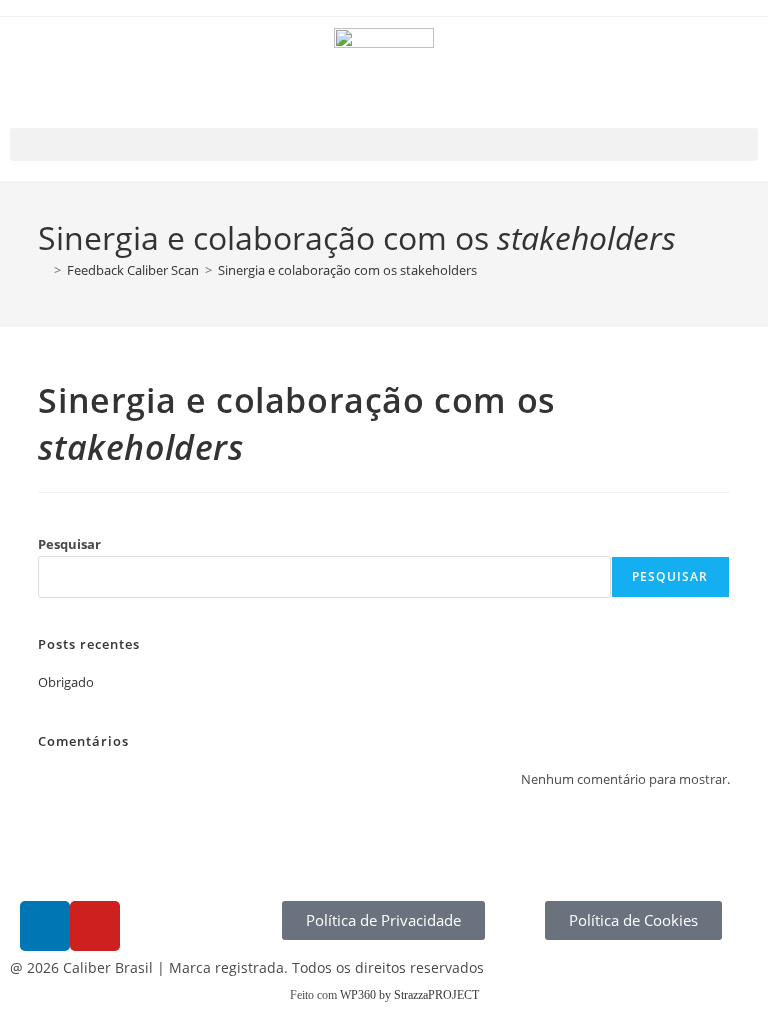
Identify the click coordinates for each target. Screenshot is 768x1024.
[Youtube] (95, 926)
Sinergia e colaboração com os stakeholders (347, 270)
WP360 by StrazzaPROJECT (409, 995)
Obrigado (66, 682)
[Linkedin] (45, 926)
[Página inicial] (43, 270)
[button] (384, 144)
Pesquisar (69, 544)
